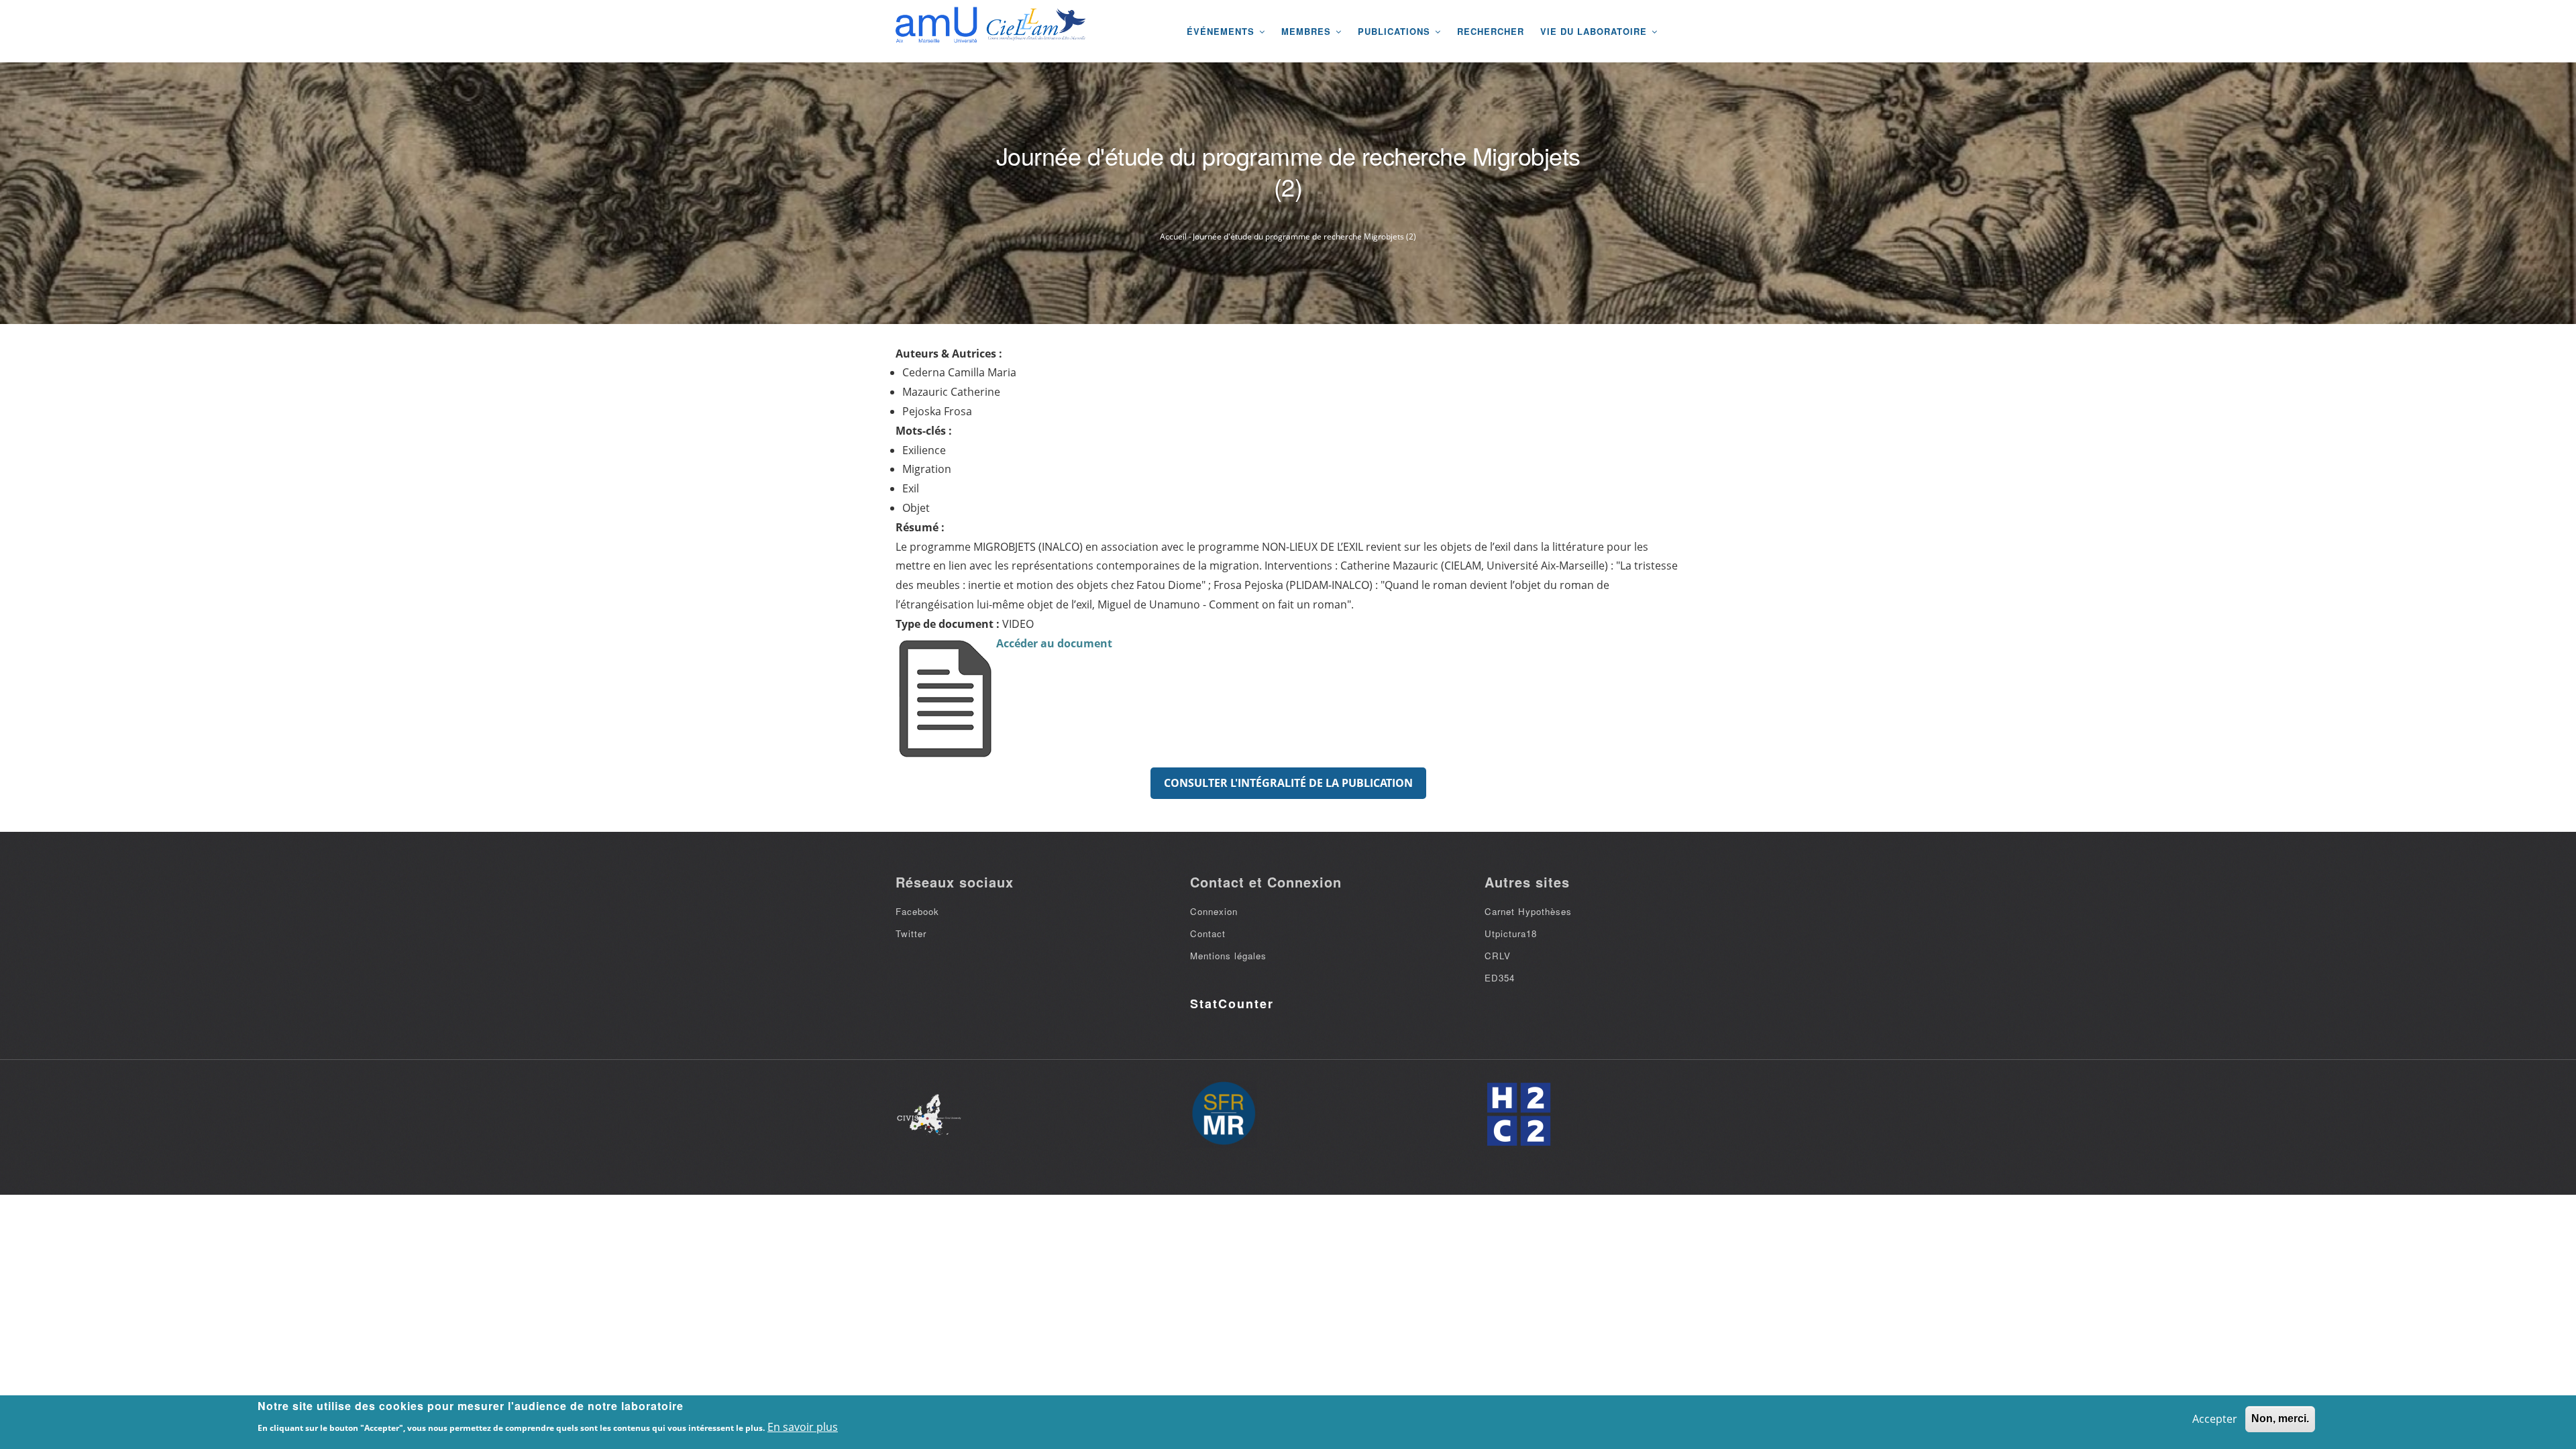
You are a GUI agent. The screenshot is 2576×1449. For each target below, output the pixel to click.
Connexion (1214, 911)
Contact (1208, 933)
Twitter (911, 933)
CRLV (1498, 956)
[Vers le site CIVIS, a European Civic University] (929, 1115)
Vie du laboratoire (1595, 31)
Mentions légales (1228, 956)
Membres (1308, 31)
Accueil (1173, 236)
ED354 (1500, 978)
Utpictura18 (1511, 933)
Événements (1222, 31)
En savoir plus (803, 1427)
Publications (1396, 31)
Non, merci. (2280, 1418)
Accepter (2215, 1419)
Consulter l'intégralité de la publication (1288, 783)
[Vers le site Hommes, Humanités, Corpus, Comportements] (1518, 1114)
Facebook (917, 911)
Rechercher (1491, 31)
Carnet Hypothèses (1528, 911)
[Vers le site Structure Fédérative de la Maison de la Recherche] (1224, 1114)
